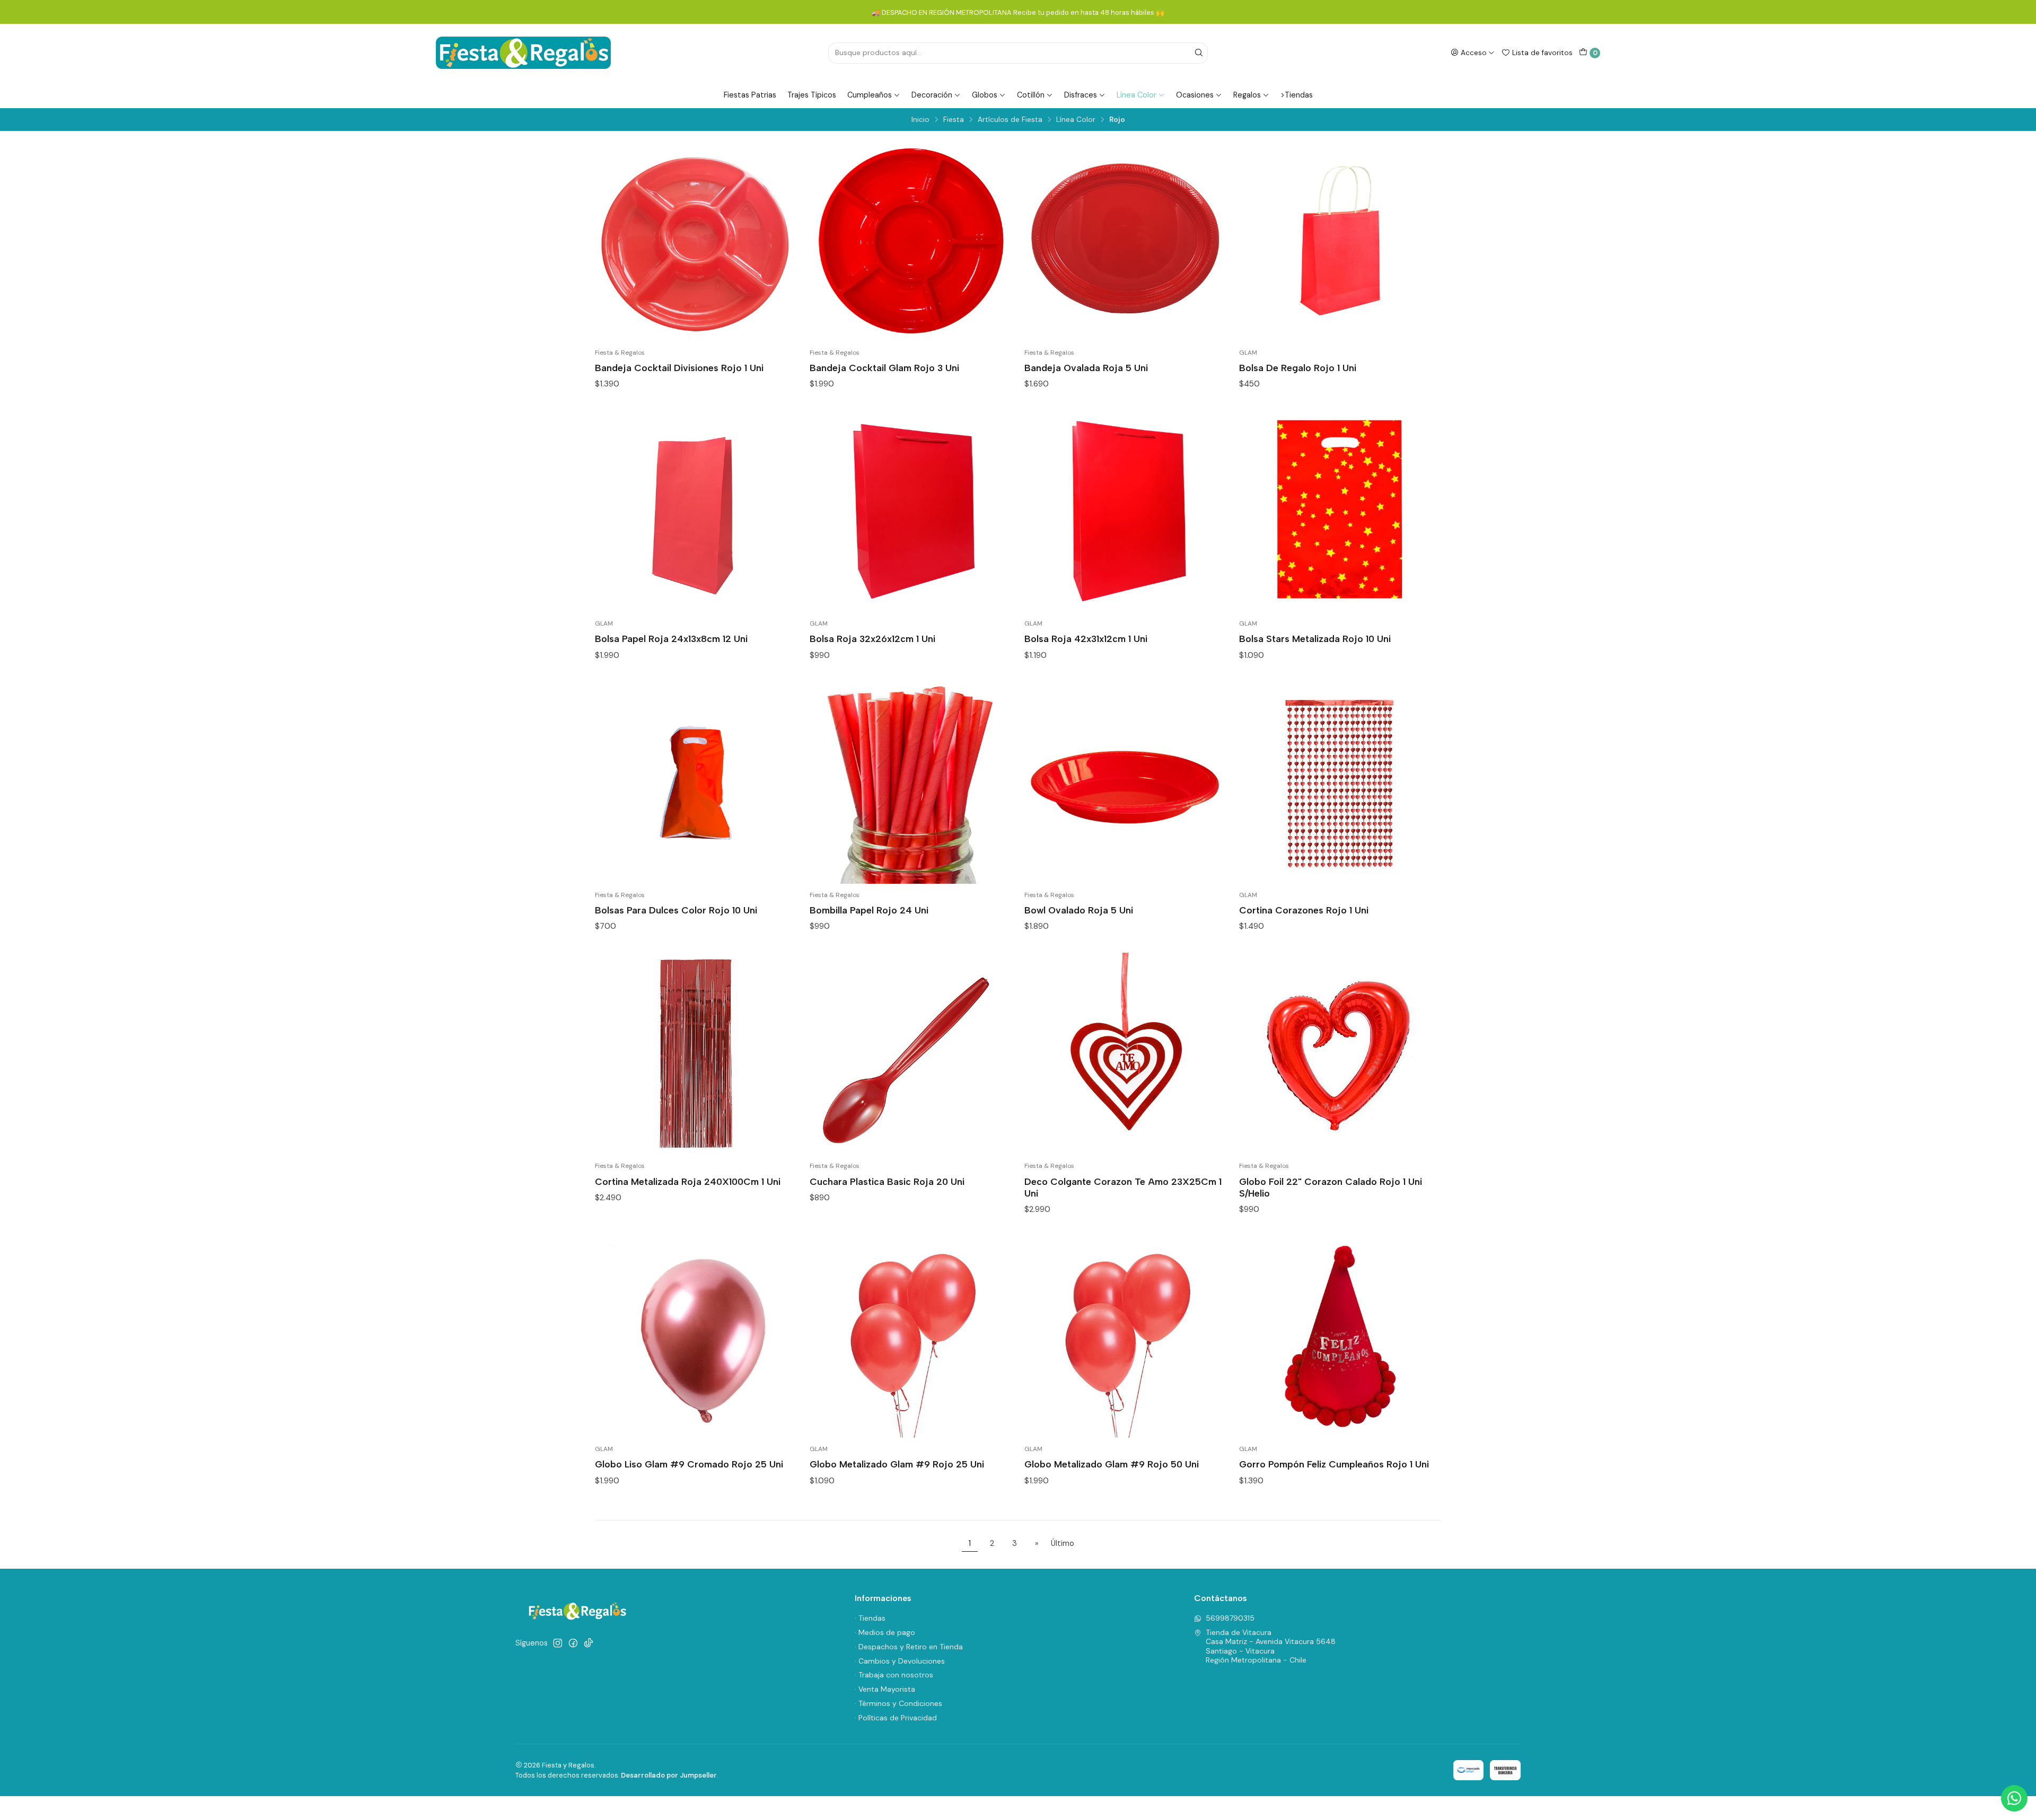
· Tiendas (870, 1618)
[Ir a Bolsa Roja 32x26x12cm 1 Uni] (911, 511)
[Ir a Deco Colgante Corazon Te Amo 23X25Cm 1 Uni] (1125, 1054)
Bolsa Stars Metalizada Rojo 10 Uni (1315, 639)
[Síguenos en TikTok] (589, 1643)
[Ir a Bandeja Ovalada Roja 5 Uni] (1125, 240)
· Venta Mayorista (885, 1689)
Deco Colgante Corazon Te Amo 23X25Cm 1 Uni (1123, 1187)
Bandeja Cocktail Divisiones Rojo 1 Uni (679, 368)
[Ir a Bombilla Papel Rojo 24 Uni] (911, 783)
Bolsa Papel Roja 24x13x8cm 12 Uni (671, 639)
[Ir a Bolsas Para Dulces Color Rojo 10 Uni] (696, 783)
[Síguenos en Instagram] (558, 1643)
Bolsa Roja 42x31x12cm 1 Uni (1086, 639)
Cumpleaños (870, 95)
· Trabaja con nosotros (894, 1675)
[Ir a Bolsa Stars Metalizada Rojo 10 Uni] (1340, 511)
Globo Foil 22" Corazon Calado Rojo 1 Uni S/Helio (1331, 1187)
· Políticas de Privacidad (896, 1718)
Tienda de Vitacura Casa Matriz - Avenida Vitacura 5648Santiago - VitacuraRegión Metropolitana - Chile (1271, 1646)
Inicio (920, 120)
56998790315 (1230, 1618)
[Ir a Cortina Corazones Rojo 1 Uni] (1340, 783)
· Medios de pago (885, 1632)
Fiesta (954, 120)
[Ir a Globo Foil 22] (1340, 1054)
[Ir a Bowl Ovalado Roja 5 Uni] (1125, 783)
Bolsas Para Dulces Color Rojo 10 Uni (676, 910)
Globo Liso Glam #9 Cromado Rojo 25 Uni (689, 1464)
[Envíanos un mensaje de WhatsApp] (2014, 1798)
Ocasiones (1195, 95)
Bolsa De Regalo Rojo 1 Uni (1298, 368)
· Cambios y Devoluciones (900, 1661)
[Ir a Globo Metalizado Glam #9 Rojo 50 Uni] (1125, 1337)
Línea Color (1137, 95)
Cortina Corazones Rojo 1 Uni (1304, 910)
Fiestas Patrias (750, 95)
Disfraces (1081, 95)
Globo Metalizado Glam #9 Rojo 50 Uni (1112, 1464)
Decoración (932, 95)
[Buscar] (1199, 53)
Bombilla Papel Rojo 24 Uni (869, 910)
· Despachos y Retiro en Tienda (909, 1647)
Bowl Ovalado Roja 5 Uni (1079, 910)
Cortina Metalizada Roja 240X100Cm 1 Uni (688, 1181)
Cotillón (1031, 95)
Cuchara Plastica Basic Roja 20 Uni (887, 1181)
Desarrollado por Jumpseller (669, 1775)
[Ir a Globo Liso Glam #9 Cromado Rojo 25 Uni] (696, 1337)
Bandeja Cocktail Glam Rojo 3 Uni (884, 368)
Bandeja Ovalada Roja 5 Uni (1086, 368)
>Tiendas (1297, 95)
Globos (985, 95)
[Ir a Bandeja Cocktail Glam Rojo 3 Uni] (911, 240)
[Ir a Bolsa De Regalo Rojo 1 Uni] (1340, 240)
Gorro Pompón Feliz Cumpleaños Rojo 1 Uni (1334, 1464)
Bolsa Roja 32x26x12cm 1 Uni (872, 639)
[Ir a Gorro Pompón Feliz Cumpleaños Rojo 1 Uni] (1340, 1337)
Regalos (1247, 95)
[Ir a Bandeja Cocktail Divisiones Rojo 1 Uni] (696, 240)
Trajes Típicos (812, 95)
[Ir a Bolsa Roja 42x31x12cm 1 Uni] (1125, 511)
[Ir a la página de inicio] (523, 53)
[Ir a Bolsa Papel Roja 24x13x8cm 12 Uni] (696, 511)
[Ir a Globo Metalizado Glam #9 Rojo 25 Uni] (911, 1337)
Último (1063, 1543)
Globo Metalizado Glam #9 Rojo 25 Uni (897, 1464)
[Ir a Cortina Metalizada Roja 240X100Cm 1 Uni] (696, 1054)
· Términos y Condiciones (898, 1703)
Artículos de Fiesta (1010, 120)
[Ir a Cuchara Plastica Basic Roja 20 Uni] (911, 1054)
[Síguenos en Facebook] (573, 1643)
